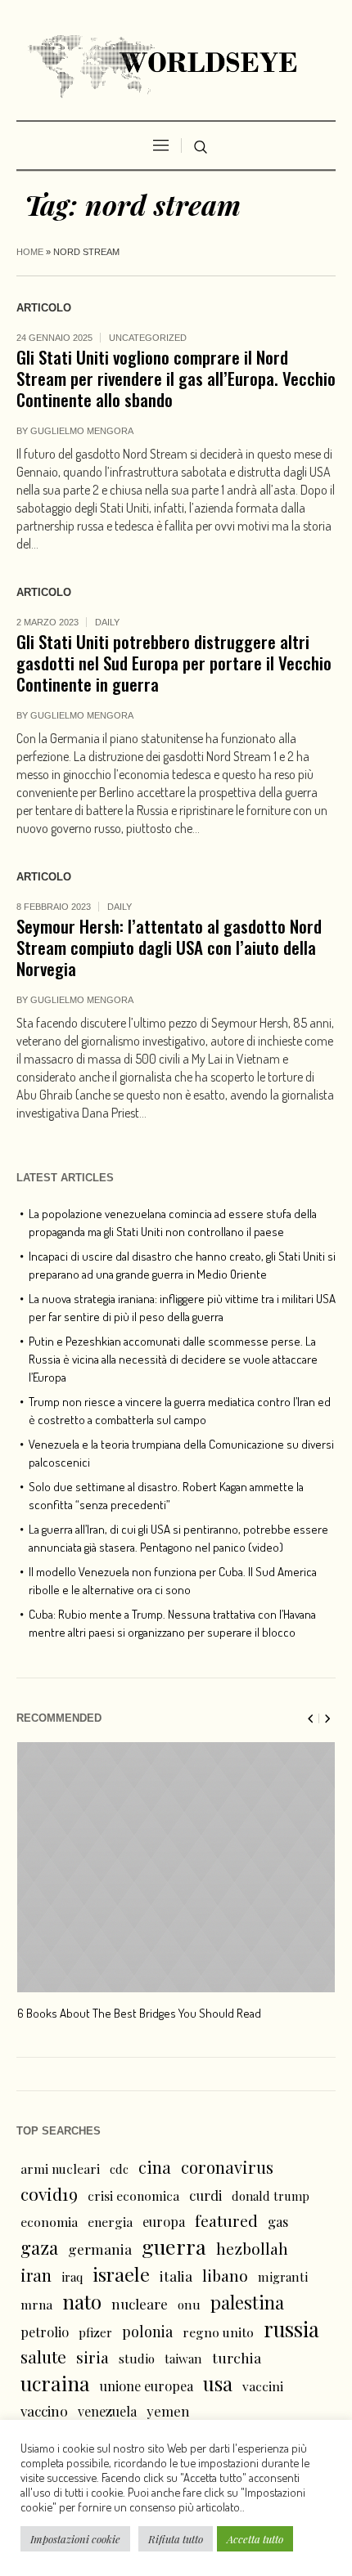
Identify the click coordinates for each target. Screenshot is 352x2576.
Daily (107, 622)
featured (226, 2220)
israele (121, 2274)
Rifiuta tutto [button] (176, 2539)
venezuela (107, 2411)
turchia (237, 2357)
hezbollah (252, 2248)
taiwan (183, 2359)
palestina (247, 2302)
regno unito (218, 2332)
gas (278, 2222)
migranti (283, 2277)
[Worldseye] (176, 64)
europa (164, 2222)
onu (189, 2305)
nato (82, 2301)
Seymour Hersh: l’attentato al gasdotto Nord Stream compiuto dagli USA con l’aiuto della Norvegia (169, 947)
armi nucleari (60, 2168)
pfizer (95, 2332)
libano (225, 2275)
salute (43, 2356)
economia (49, 2222)
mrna (36, 2304)
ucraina (55, 2383)
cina (155, 2167)
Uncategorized (148, 338)
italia (176, 2276)
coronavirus (227, 2167)
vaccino (44, 2410)
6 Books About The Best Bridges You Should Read (139, 2013)
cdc (119, 2169)
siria (93, 2357)
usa (218, 2383)
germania (100, 2249)
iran (36, 2275)
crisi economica (133, 2195)
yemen (168, 2411)
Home (30, 252)
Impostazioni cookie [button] (75, 2539)
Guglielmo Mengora (82, 431)
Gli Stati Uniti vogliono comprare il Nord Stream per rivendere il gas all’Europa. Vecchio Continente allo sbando (176, 378)
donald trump (271, 2196)
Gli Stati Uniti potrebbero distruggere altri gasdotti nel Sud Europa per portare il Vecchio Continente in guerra (174, 663)
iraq (72, 2277)
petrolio (45, 2332)
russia (291, 2329)
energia (110, 2222)
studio (137, 2359)
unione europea (147, 2386)
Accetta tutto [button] (255, 2539)
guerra (174, 2247)
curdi (205, 2195)
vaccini (263, 2386)
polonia (147, 2332)
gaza (39, 2247)
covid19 (49, 2193)
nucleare (140, 2303)
